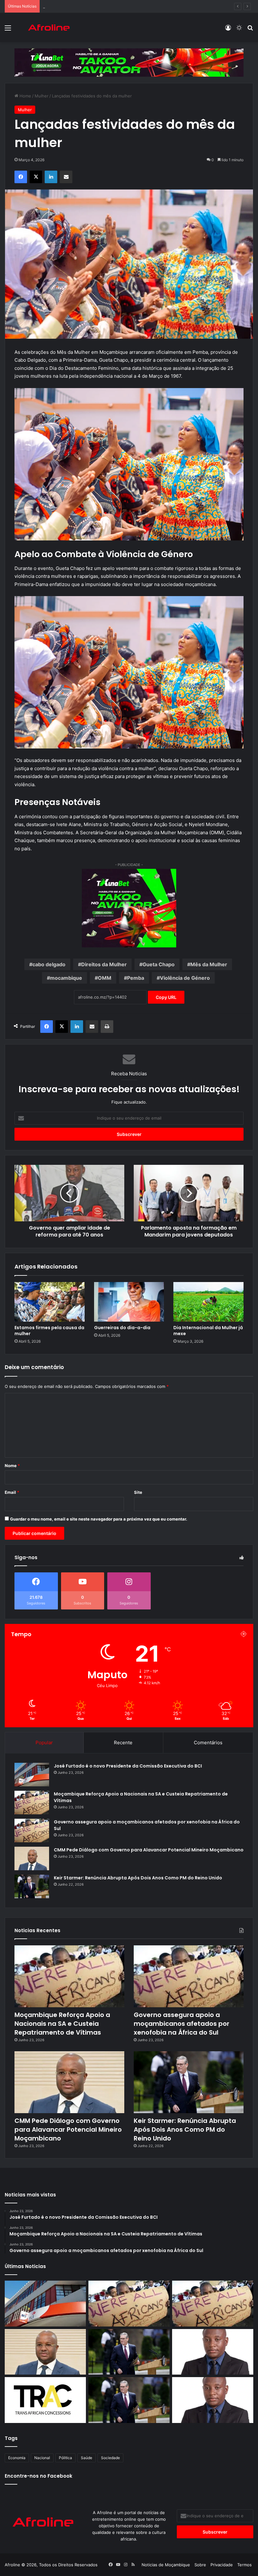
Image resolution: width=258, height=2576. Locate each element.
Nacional (42, 2458)
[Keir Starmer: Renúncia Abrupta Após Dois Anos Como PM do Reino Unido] (32, 1886)
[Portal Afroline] (49, 27)
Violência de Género (185, 978)
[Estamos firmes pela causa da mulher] (50, 1302)
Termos (244, 2565)
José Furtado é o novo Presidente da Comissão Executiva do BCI (128, 1766)
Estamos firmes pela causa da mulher (49, 1331)
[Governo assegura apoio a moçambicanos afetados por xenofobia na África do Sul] (32, 1831)
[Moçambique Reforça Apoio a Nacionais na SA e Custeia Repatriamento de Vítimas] (32, 1803)
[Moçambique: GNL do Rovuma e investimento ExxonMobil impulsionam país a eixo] (213, 2400)
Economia (17, 2458)
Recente (123, 1743)
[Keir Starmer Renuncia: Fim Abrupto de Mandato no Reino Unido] (129, 2400)
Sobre (200, 2565)
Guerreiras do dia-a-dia (122, 1328)
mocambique (66, 978)
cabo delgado (49, 964)
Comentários (208, 1743)
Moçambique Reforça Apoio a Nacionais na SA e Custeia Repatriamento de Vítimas (62, 2024)
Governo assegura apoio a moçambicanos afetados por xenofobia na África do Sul (123, 6)
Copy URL (166, 997)
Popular (44, 1743)
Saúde (87, 2458)
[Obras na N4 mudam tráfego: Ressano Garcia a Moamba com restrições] (45, 2400)
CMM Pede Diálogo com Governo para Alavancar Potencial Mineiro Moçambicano (149, 1850)
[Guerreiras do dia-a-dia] (129, 1302)
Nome (12, 1466)
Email (12, 1492)
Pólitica (65, 2458)
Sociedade (110, 2458)
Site (138, 1492)
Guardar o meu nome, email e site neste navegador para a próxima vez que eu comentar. (99, 1519)
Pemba (136, 978)
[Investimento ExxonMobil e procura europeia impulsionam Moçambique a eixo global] (213, 2352)
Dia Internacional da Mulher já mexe (208, 1331)
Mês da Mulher (209, 964)
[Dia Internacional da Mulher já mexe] (208, 1302)
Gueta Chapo (159, 964)
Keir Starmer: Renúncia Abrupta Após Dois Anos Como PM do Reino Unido (138, 1878)
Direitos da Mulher (104, 964)
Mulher (42, 96)
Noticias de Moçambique (166, 2565)
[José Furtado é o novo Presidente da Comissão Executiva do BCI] (32, 1775)
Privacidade (222, 2565)
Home (25, 96)
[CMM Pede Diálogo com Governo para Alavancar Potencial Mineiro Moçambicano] (32, 1858)
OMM (105, 978)
